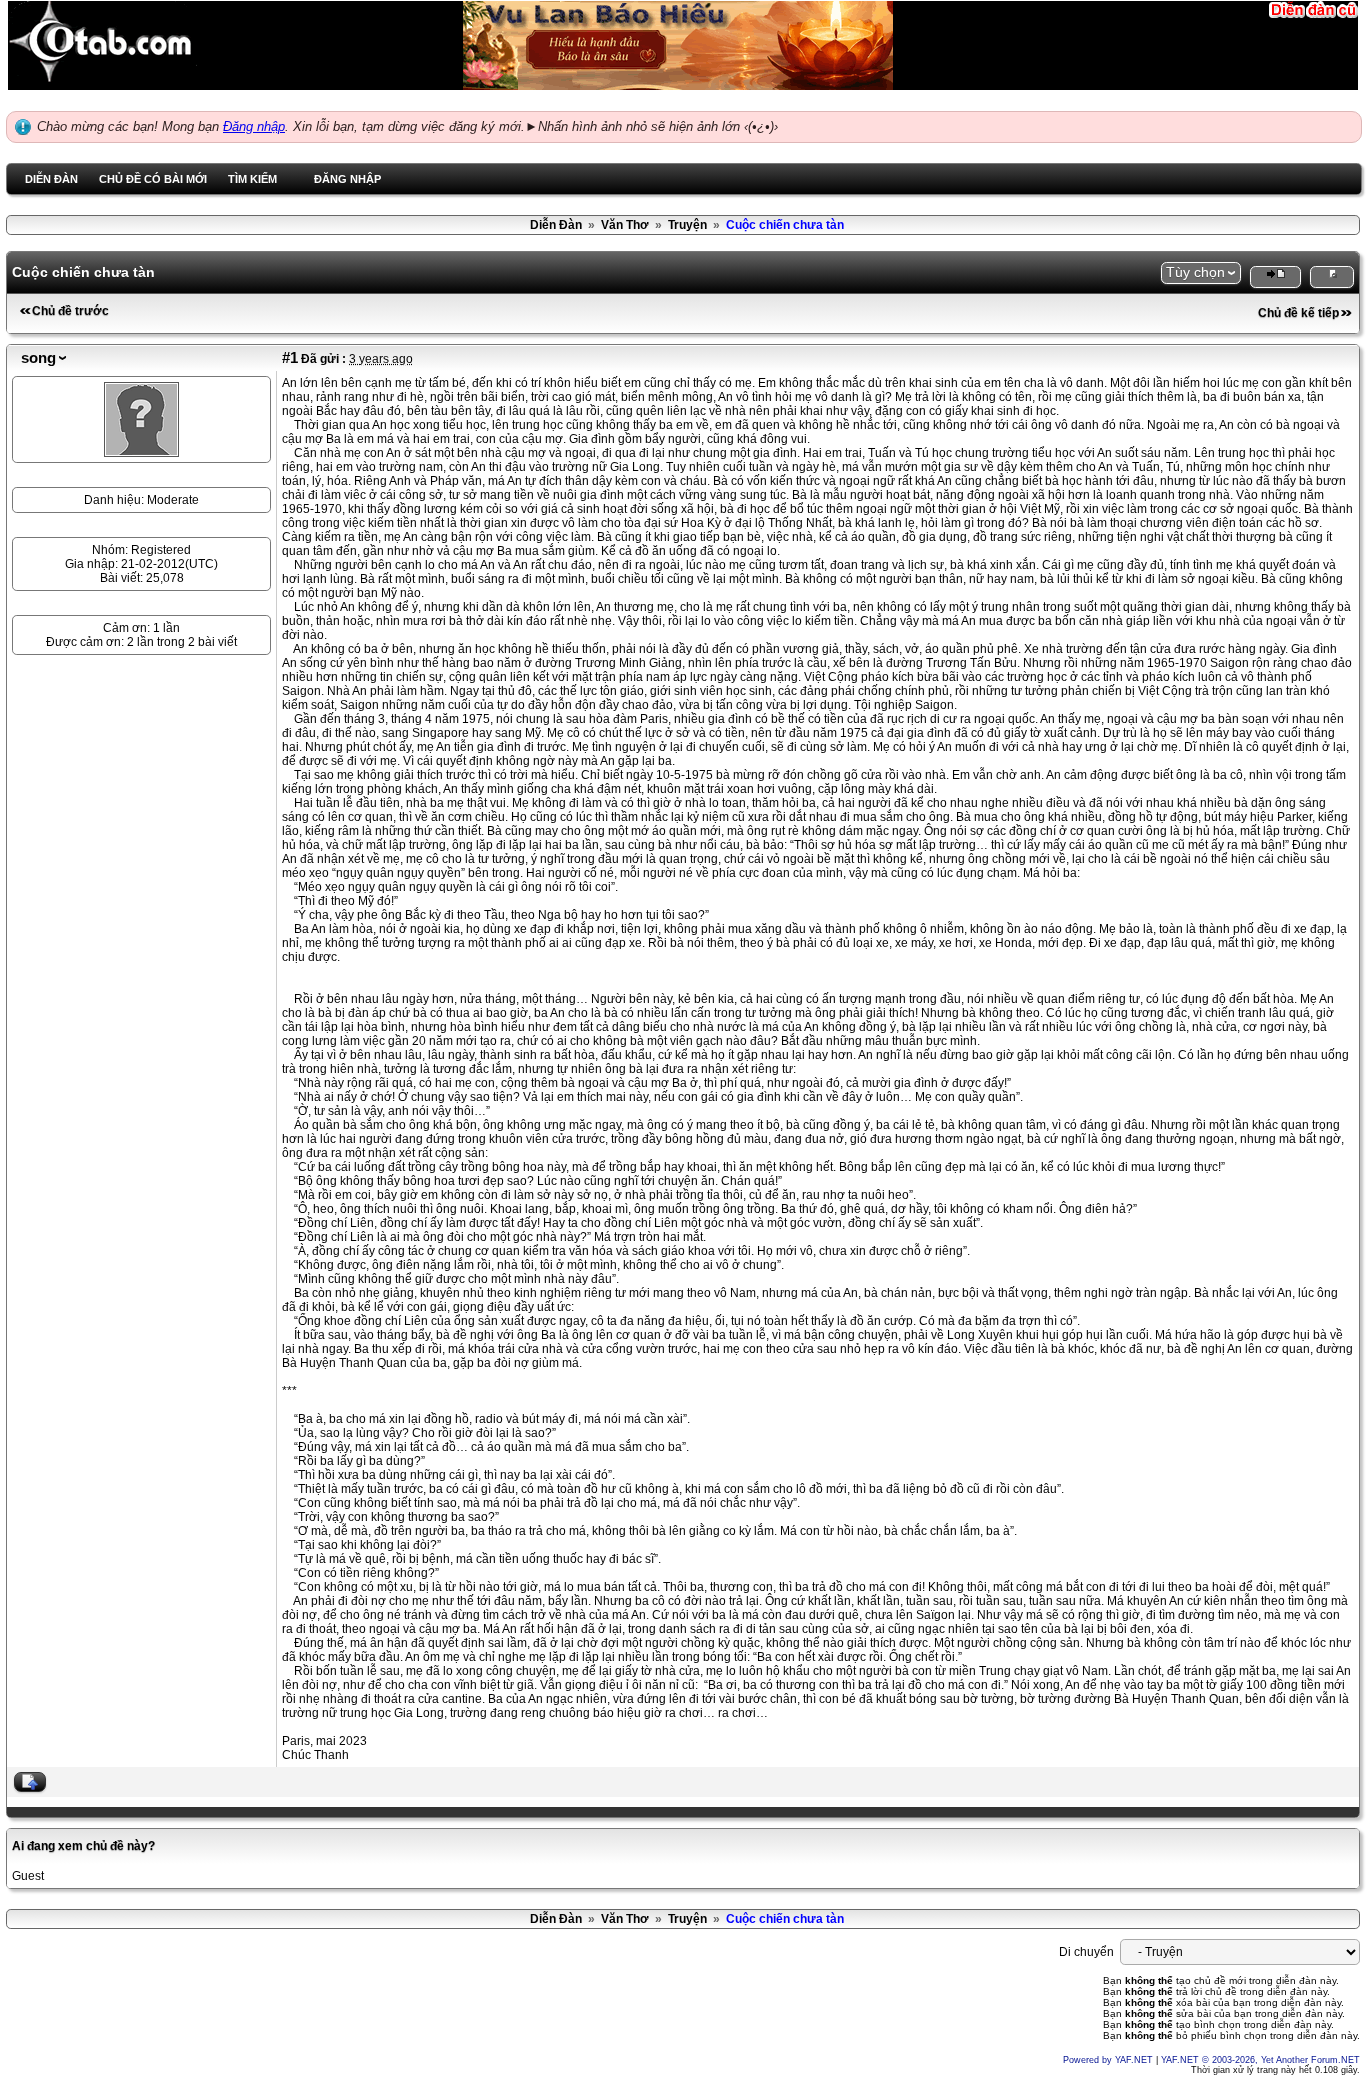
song (38, 358)
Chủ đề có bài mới (153, 179)
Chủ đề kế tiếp (1298, 313)
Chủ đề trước (70, 311)
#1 (290, 358)
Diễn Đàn (556, 225)
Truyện (687, 225)
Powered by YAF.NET (1108, 2060)
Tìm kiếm (252, 179)
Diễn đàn (51, 179)
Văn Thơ (625, 225)
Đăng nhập (254, 126)
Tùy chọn (1195, 272)
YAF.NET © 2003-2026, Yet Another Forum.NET (1260, 2060)
